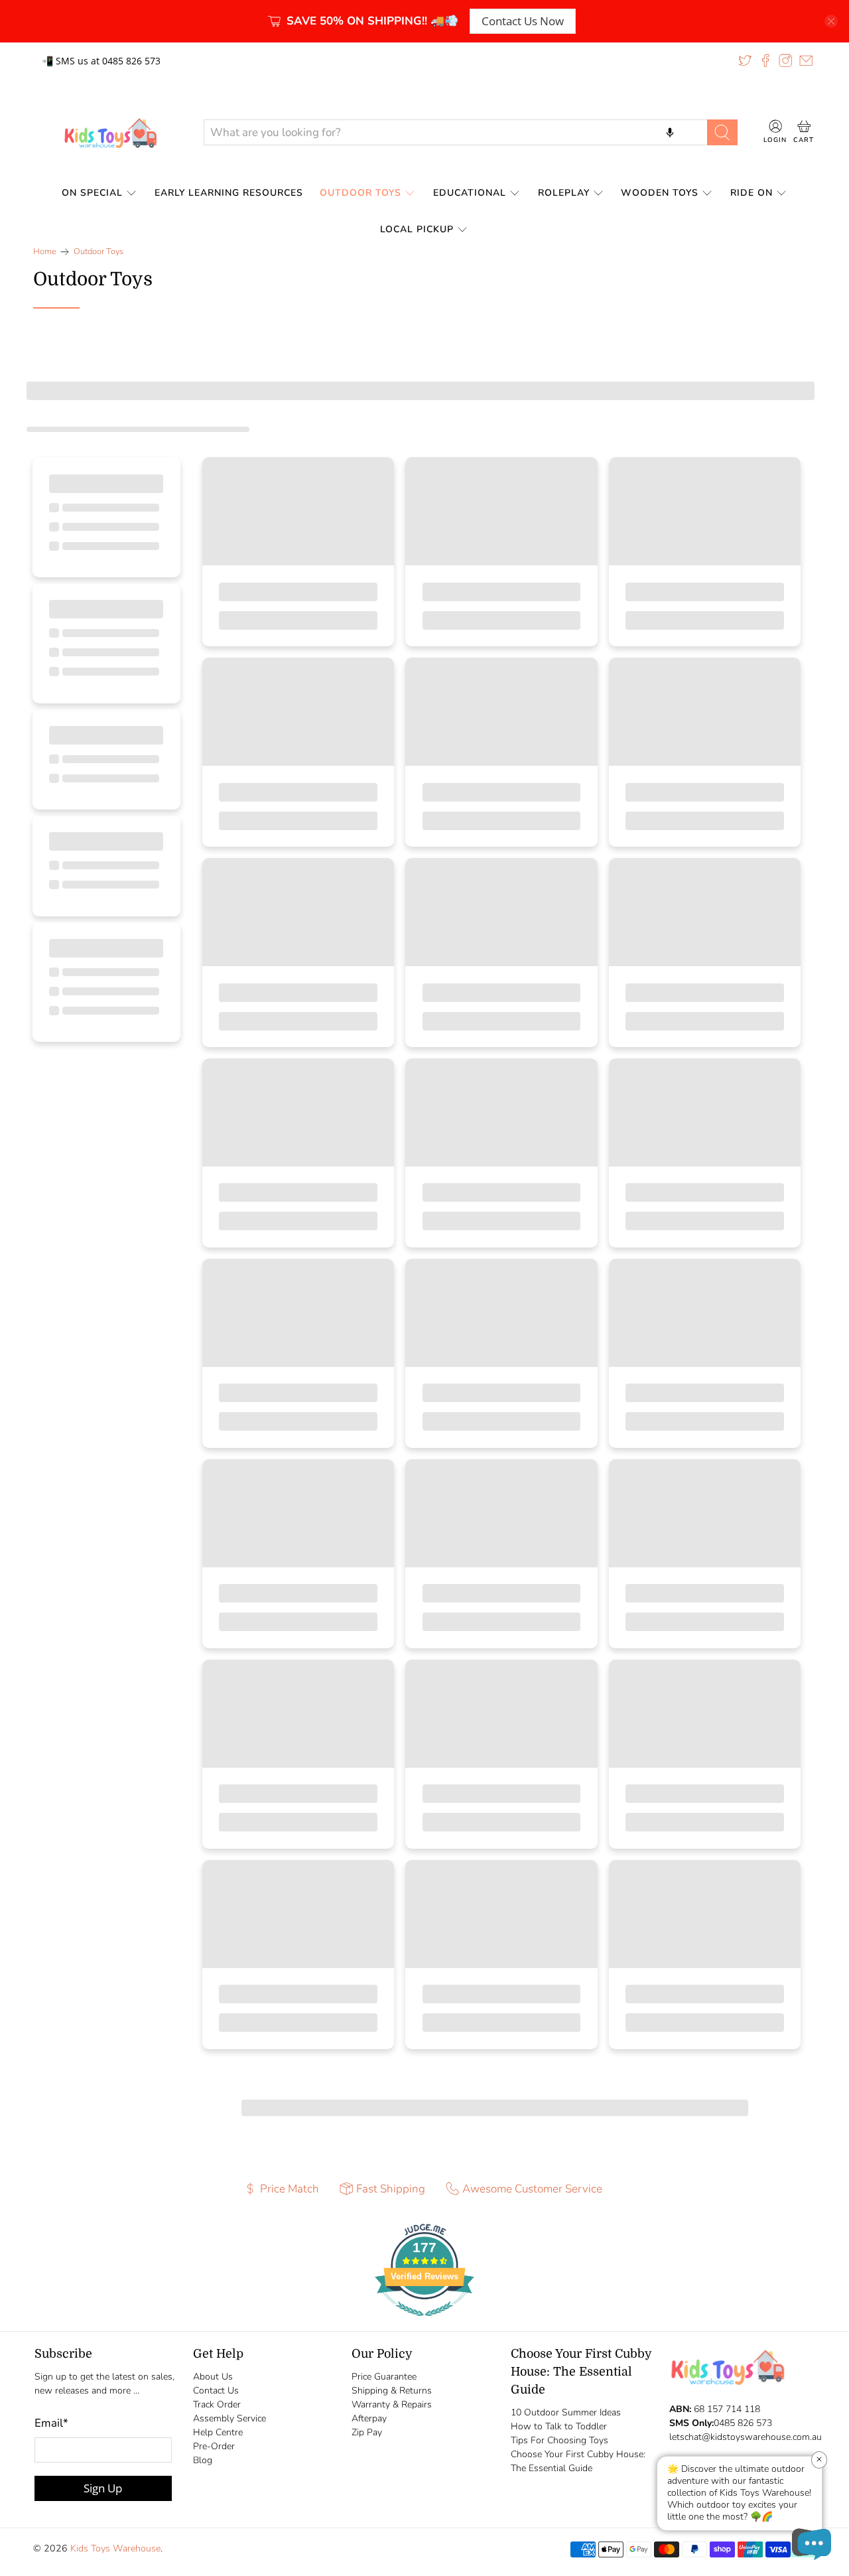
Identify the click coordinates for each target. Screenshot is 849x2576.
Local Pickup (417, 229)
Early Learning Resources (229, 193)
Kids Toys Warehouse (115, 2548)
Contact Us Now (523, 21)
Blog (203, 2460)
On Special (92, 193)
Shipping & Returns (392, 2391)
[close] (831, 21)
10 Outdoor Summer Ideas (566, 2412)
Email (51, 2423)
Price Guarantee (384, 2377)
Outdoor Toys (360, 193)
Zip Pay (367, 2432)
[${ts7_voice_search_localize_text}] (670, 132)
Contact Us (216, 2391)
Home (45, 252)
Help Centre (218, 2432)
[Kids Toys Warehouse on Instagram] (785, 60)
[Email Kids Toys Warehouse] (806, 60)
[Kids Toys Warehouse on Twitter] (745, 60)
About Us (213, 2377)
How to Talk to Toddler (559, 2426)
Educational (470, 193)
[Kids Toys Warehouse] (108, 133)
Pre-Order (214, 2446)
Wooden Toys (660, 193)
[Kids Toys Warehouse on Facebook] (765, 60)
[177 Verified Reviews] (424, 2323)
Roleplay (564, 193)
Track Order (217, 2404)
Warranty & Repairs (392, 2404)
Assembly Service (229, 2418)
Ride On (751, 193)
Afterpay (369, 2418)
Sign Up (103, 2488)
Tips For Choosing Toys (559, 2440)
